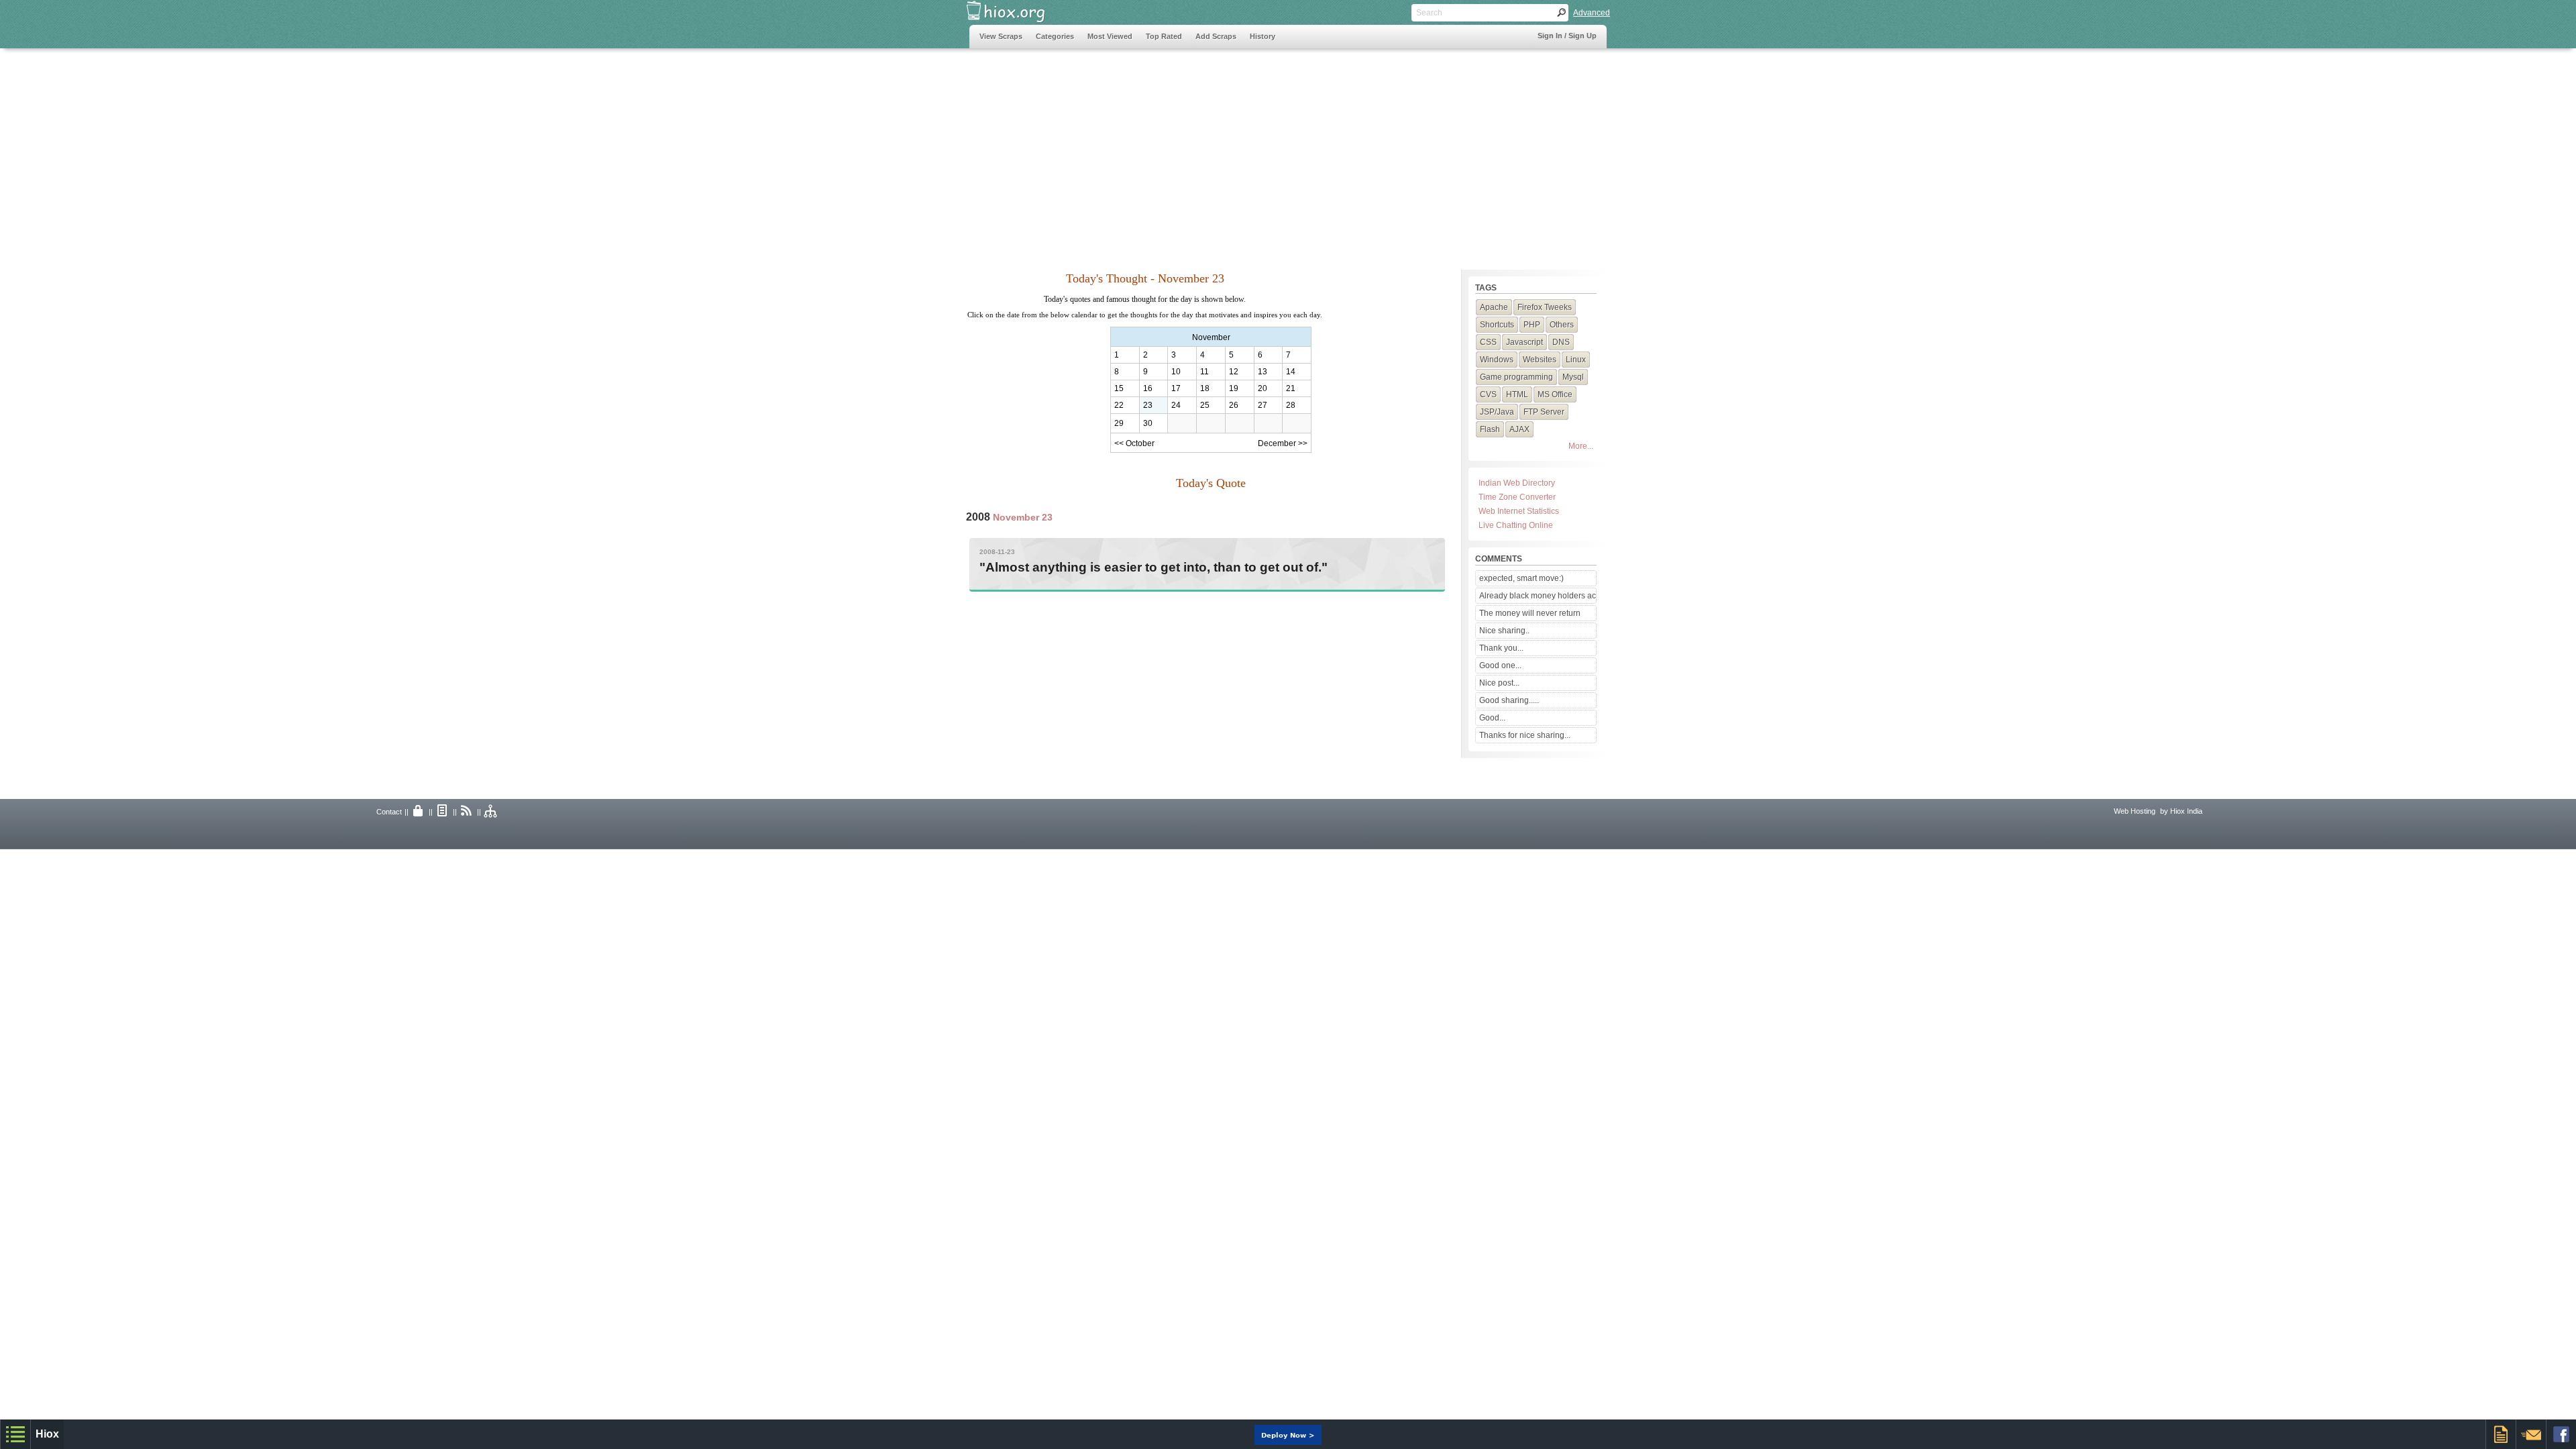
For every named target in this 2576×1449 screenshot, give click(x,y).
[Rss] (467, 812)
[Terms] (443, 812)
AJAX (1519, 429)
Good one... (1500, 665)
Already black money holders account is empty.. (1538, 596)
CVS (1488, 394)
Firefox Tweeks (1545, 307)
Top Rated (1164, 36)
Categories (1055, 36)
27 (1263, 405)
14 (1291, 372)
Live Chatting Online (1516, 525)
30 (1148, 423)
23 (1148, 405)
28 (1291, 405)
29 (1119, 423)
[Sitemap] (491, 812)
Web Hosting (2135, 811)
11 (1204, 372)
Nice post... (1499, 683)
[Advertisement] (1214, 152)
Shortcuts (1497, 325)
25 (1205, 405)
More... (1581, 446)
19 (1234, 388)
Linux (1576, 360)
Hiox (47, 1434)
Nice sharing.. (1504, 631)
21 (1291, 388)
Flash (1490, 429)
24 (1176, 405)
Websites (1540, 360)
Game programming (1516, 377)
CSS (1488, 342)
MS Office (1555, 394)
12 (1234, 372)
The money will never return (1530, 613)
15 (1119, 388)
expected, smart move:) (1521, 578)
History (1263, 36)
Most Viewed (1110, 36)
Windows (1497, 360)
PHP (1532, 325)
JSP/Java (1497, 412)
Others (1562, 325)
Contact (389, 812)
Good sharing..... (1509, 700)
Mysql (1573, 377)
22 (1119, 405)
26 (1234, 405)
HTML (1517, 394)
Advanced (1592, 13)
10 (1176, 372)
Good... (1492, 718)
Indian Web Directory (1517, 483)
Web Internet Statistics (1519, 511)
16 (1148, 388)
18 (1205, 388)
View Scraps (1001, 36)
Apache (1494, 307)
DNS (1561, 342)
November (1211, 337)
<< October (1134, 443)
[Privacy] (419, 812)
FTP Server (1544, 412)
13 (1263, 372)
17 (1176, 388)
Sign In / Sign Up (1567, 36)
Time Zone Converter (1517, 497)
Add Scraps (1216, 36)
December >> (1283, 443)
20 (1263, 388)
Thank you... (1501, 648)
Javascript (1524, 342)
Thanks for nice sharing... (1525, 735)
